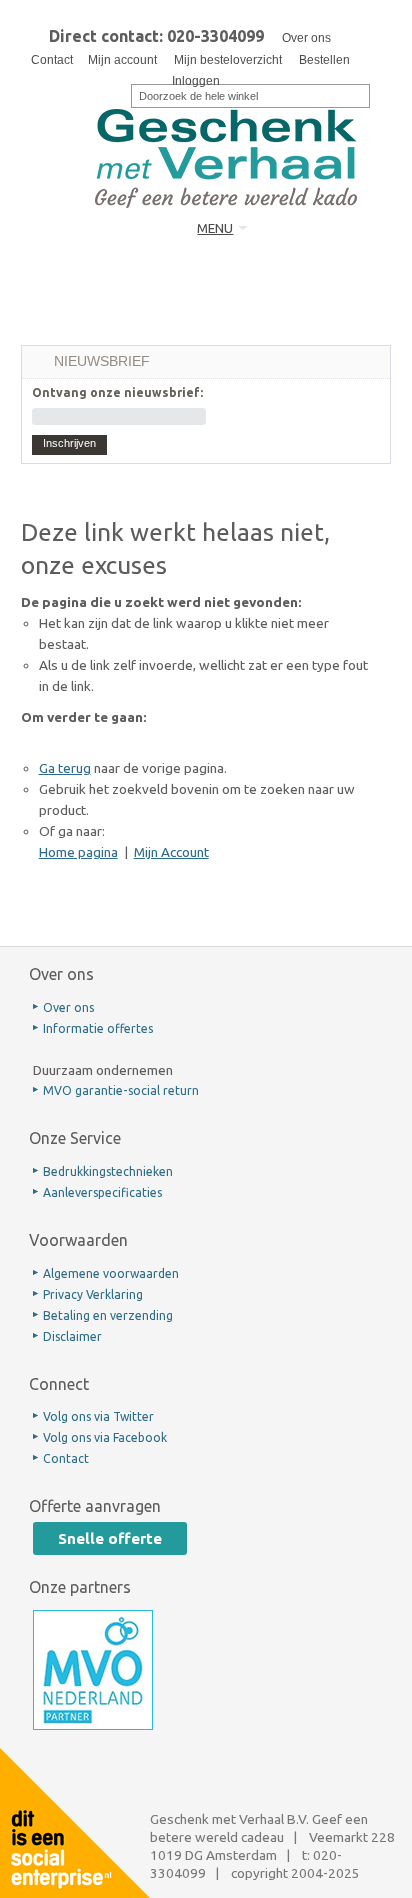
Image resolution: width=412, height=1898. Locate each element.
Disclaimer (72, 1336)
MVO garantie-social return (121, 1090)
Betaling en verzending (108, 1315)
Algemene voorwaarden (111, 1273)
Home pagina (78, 852)
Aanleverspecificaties (102, 1192)
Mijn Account (171, 852)
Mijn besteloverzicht (228, 60)
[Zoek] (118, 94)
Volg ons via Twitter (98, 1416)
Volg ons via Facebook (105, 1437)
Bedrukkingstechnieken (108, 1171)
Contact (52, 60)
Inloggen (196, 81)
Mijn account (122, 60)
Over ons (306, 38)
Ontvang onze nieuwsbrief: (117, 392)
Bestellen (324, 60)
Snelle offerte (110, 1538)
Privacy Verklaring (93, 1294)
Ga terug (65, 768)
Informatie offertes (98, 1028)
